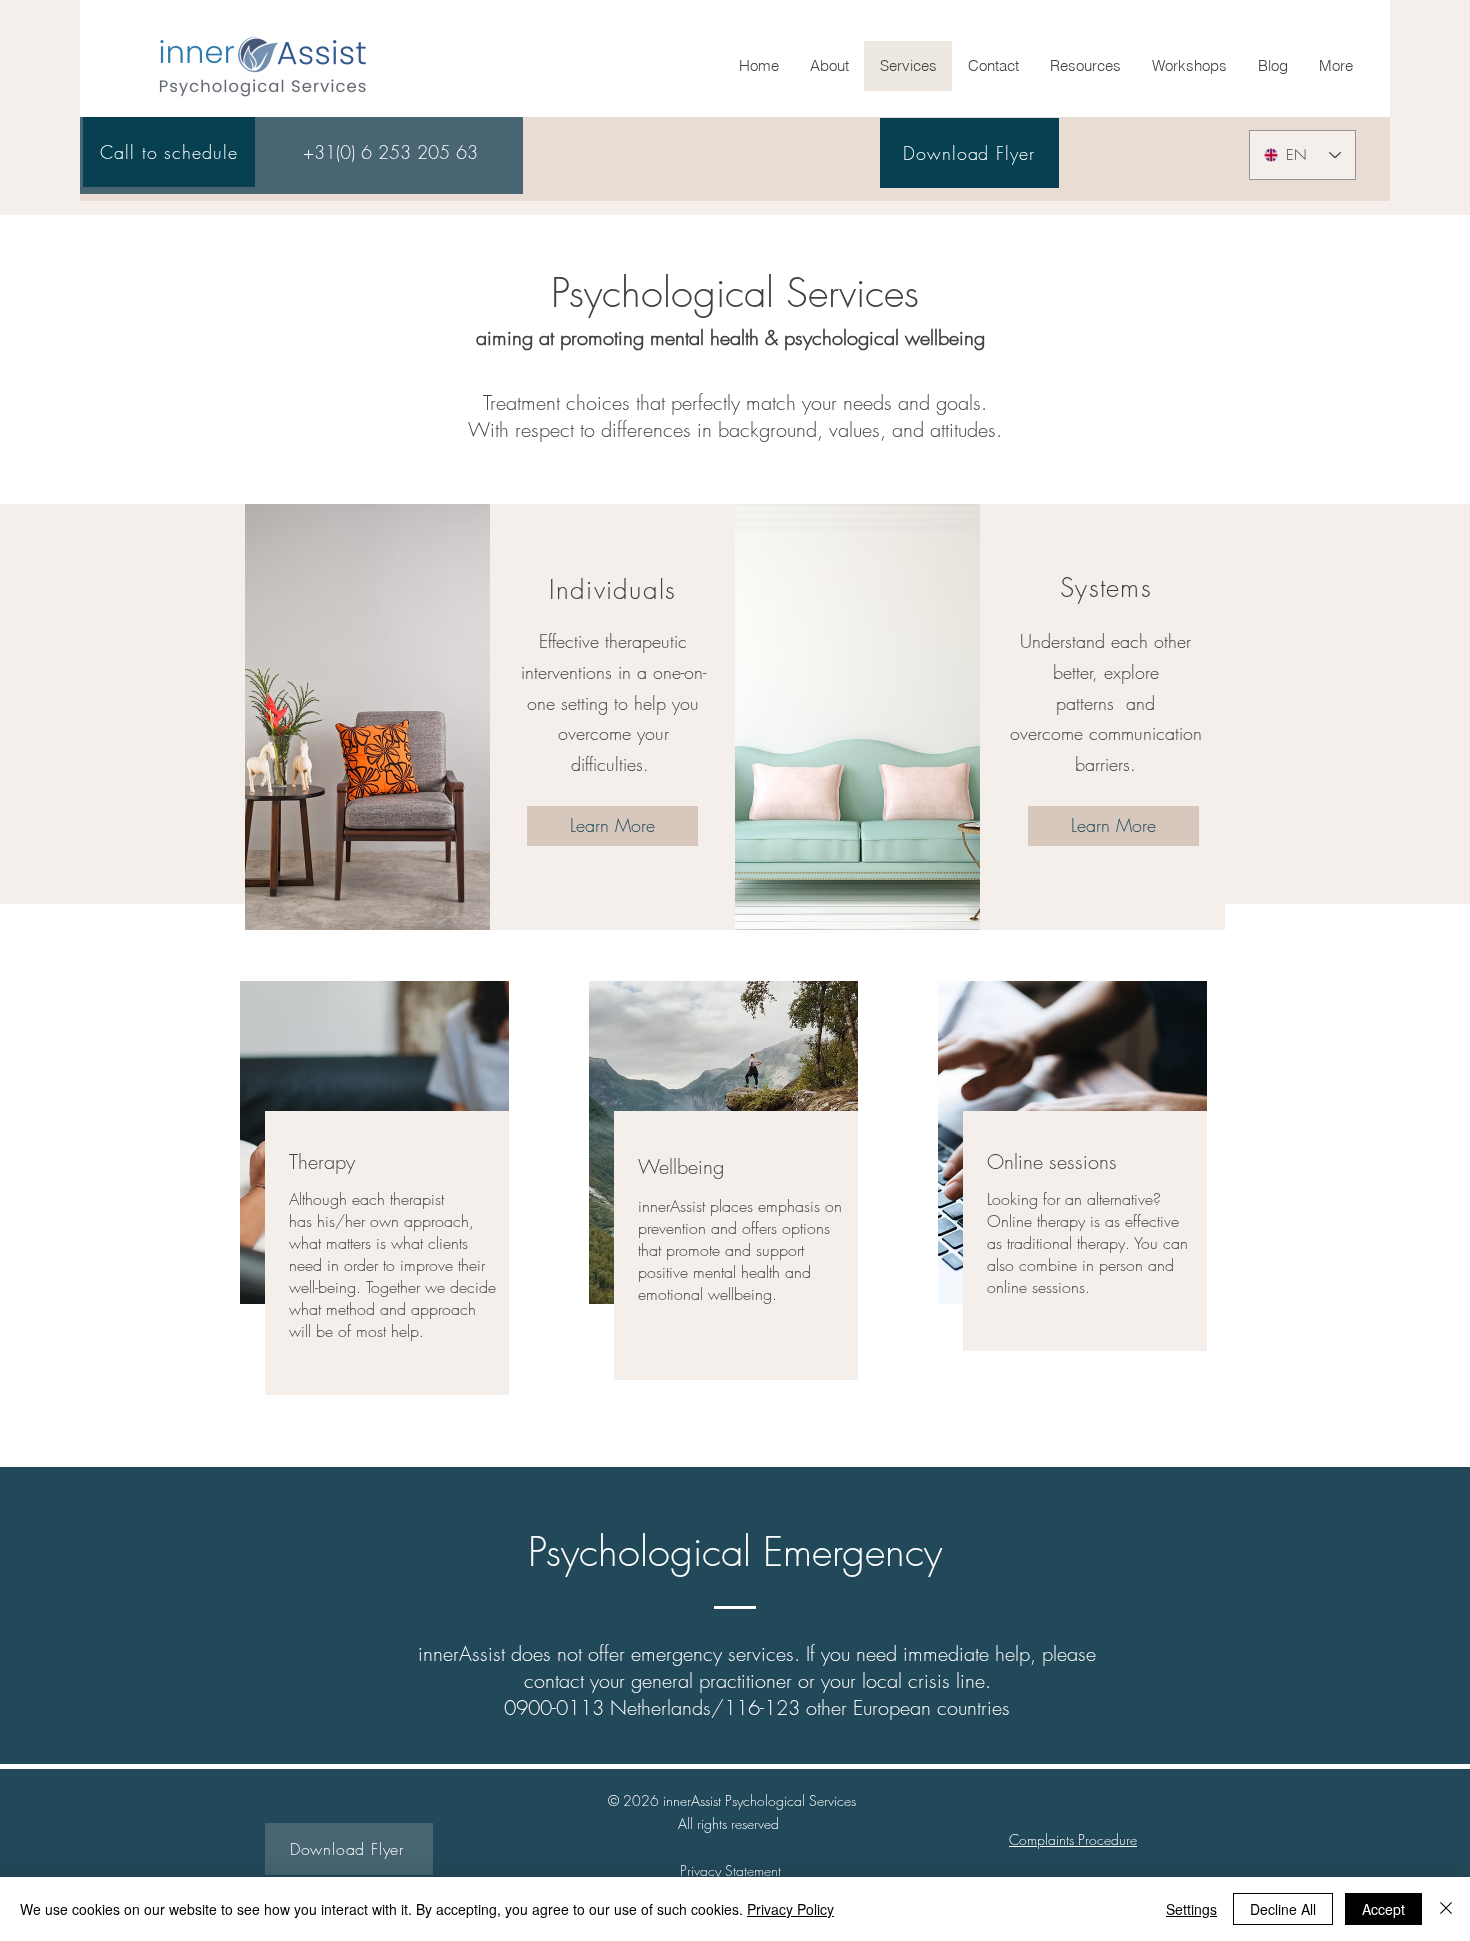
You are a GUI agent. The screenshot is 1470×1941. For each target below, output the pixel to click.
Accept (1383, 1909)
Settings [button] (1191, 1909)
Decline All (1283, 1909)
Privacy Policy (790, 1909)
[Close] (1446, 1909)
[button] (1085, 66)
